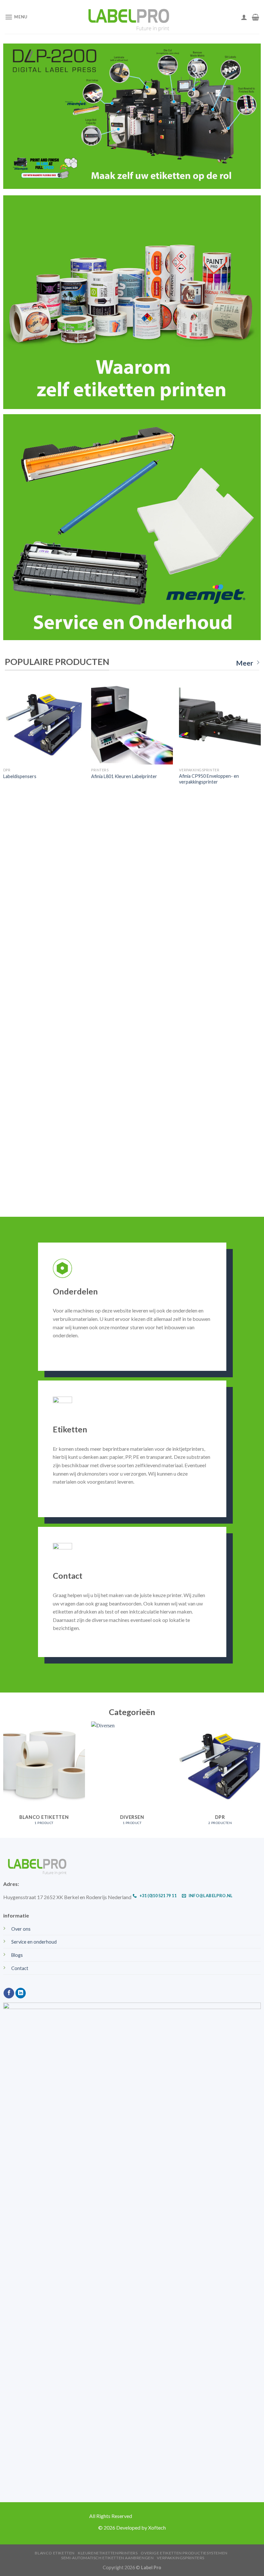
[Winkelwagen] (255, 17)
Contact (20, 1968)
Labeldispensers (20, 776)
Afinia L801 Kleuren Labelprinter (124, 776)
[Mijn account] (244, 17)
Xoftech (157, 2527)
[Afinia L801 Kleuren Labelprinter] (132, 724)
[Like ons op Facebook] (9, 1993)
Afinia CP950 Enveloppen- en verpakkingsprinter (209, 779)
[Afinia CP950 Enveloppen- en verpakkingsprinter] (220, 724)
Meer (245, 663)
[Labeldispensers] (44, 724)
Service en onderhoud (34, 1942)
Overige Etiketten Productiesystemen (184, 2553)
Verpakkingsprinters (181, 2558)
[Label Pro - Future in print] (132, 17)
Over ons (21, 1929)
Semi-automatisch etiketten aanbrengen (108, 2558)
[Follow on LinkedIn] (21, 1993)
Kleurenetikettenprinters (108, 2553)
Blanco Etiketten (55, 2553)
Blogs (17, 1955)
